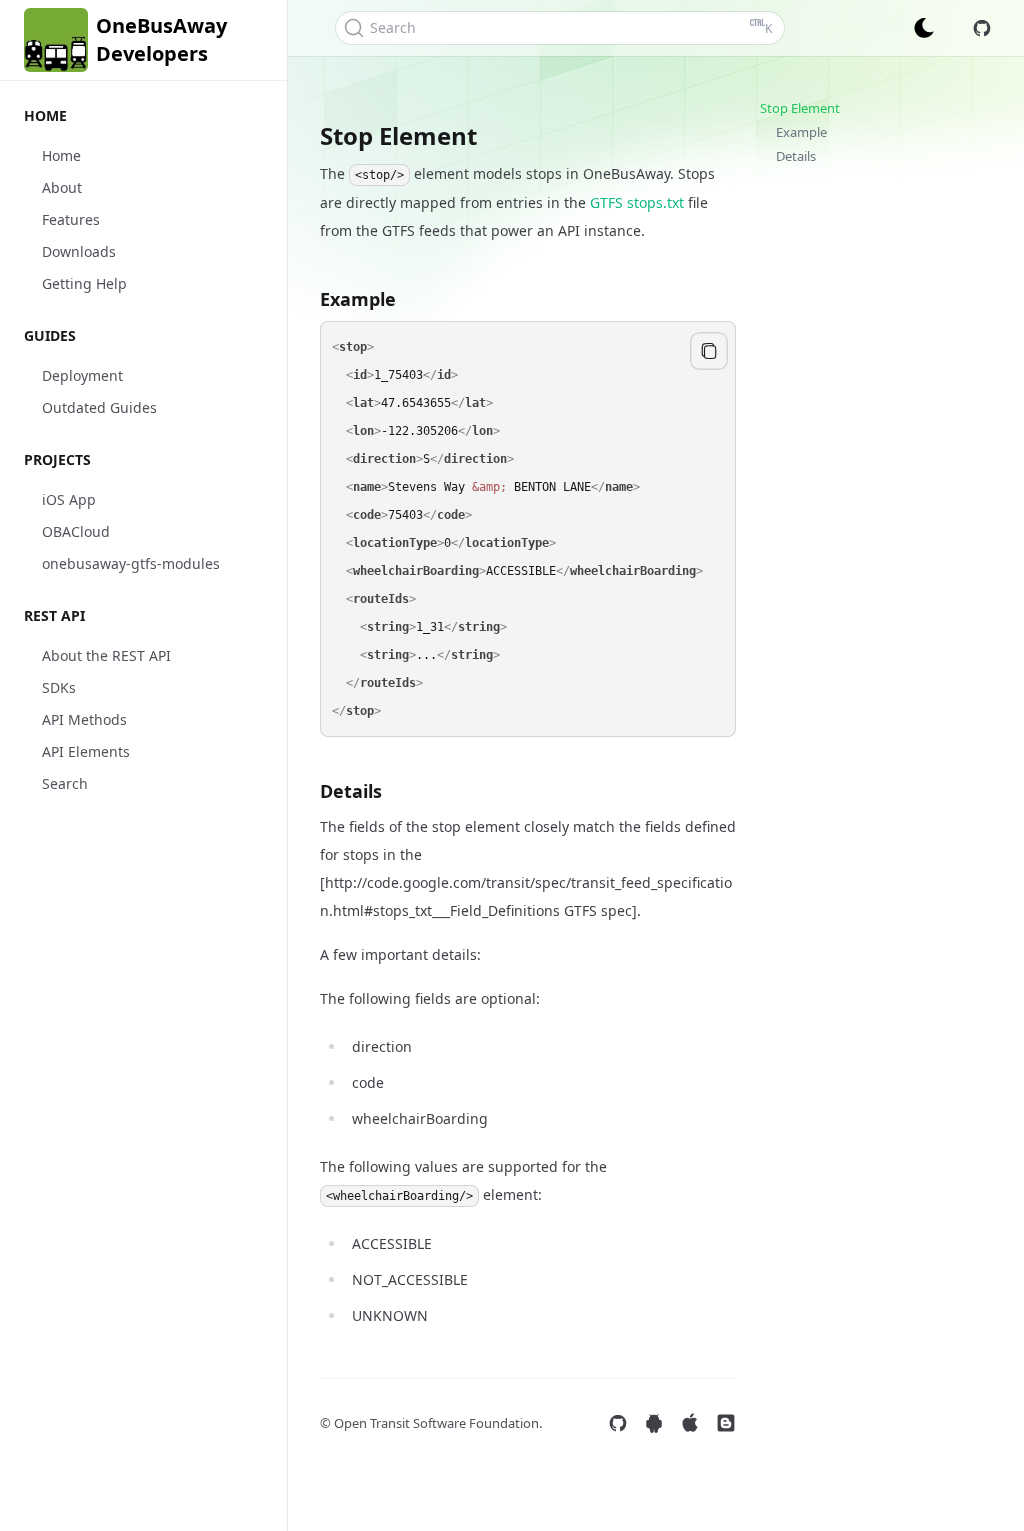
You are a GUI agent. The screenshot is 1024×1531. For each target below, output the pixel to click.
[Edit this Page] (982, 28)
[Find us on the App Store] (690, 1423)
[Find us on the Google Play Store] (654, 1423)
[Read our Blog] (726, 1423)
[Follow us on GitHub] (618, 1423)
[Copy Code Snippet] (709, 351)
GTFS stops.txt (637, 202)
